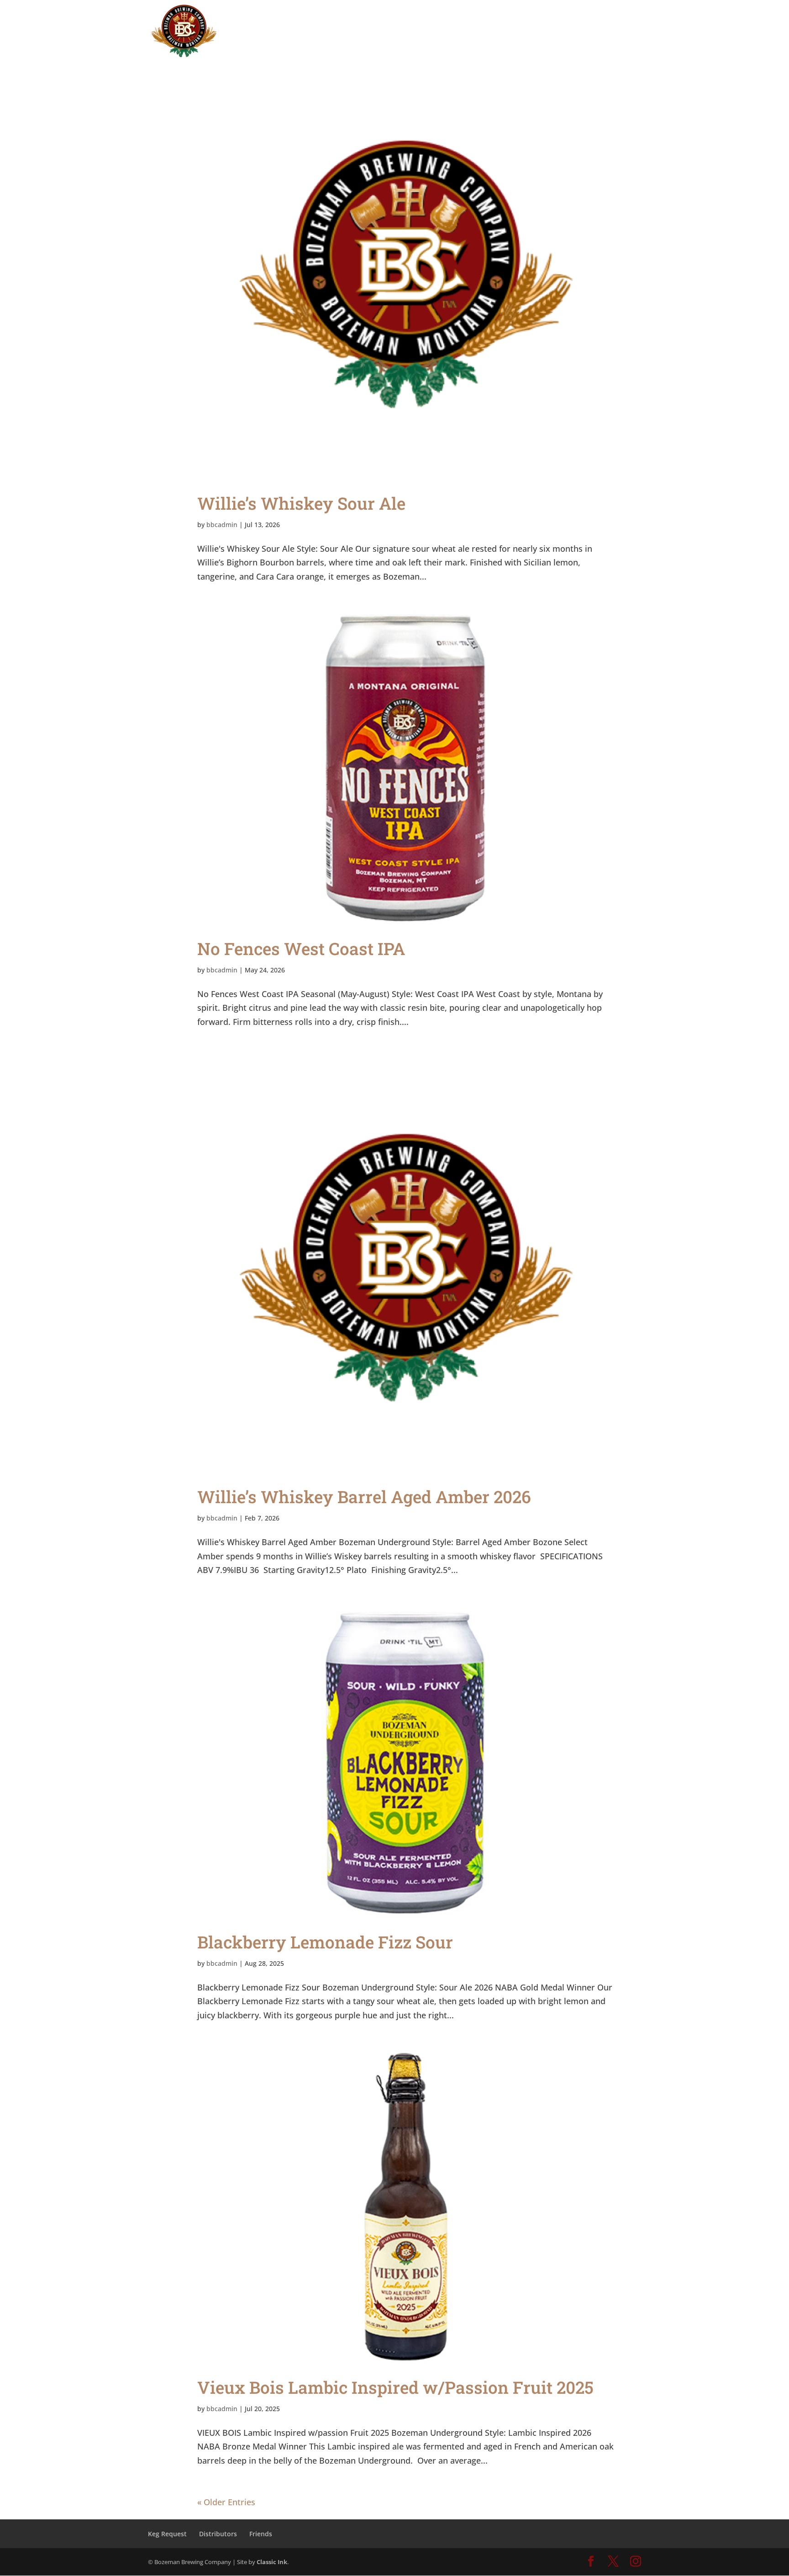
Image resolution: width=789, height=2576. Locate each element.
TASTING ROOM (404, 19)
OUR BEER (464, 19)
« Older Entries (226, 2502)
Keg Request (167, 2534)
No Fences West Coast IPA (301, 948)
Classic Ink (272, 2562)
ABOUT (516, 19)
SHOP (561, 19)
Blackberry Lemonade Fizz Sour (325, 1942)
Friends (261, 2534)
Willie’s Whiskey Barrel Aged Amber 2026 (364, 1497)
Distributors (218, 2534)
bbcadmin (222, 525)
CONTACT (601, 19)
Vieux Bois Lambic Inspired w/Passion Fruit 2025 (395, 2387)
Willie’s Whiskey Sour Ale (301, 503)
